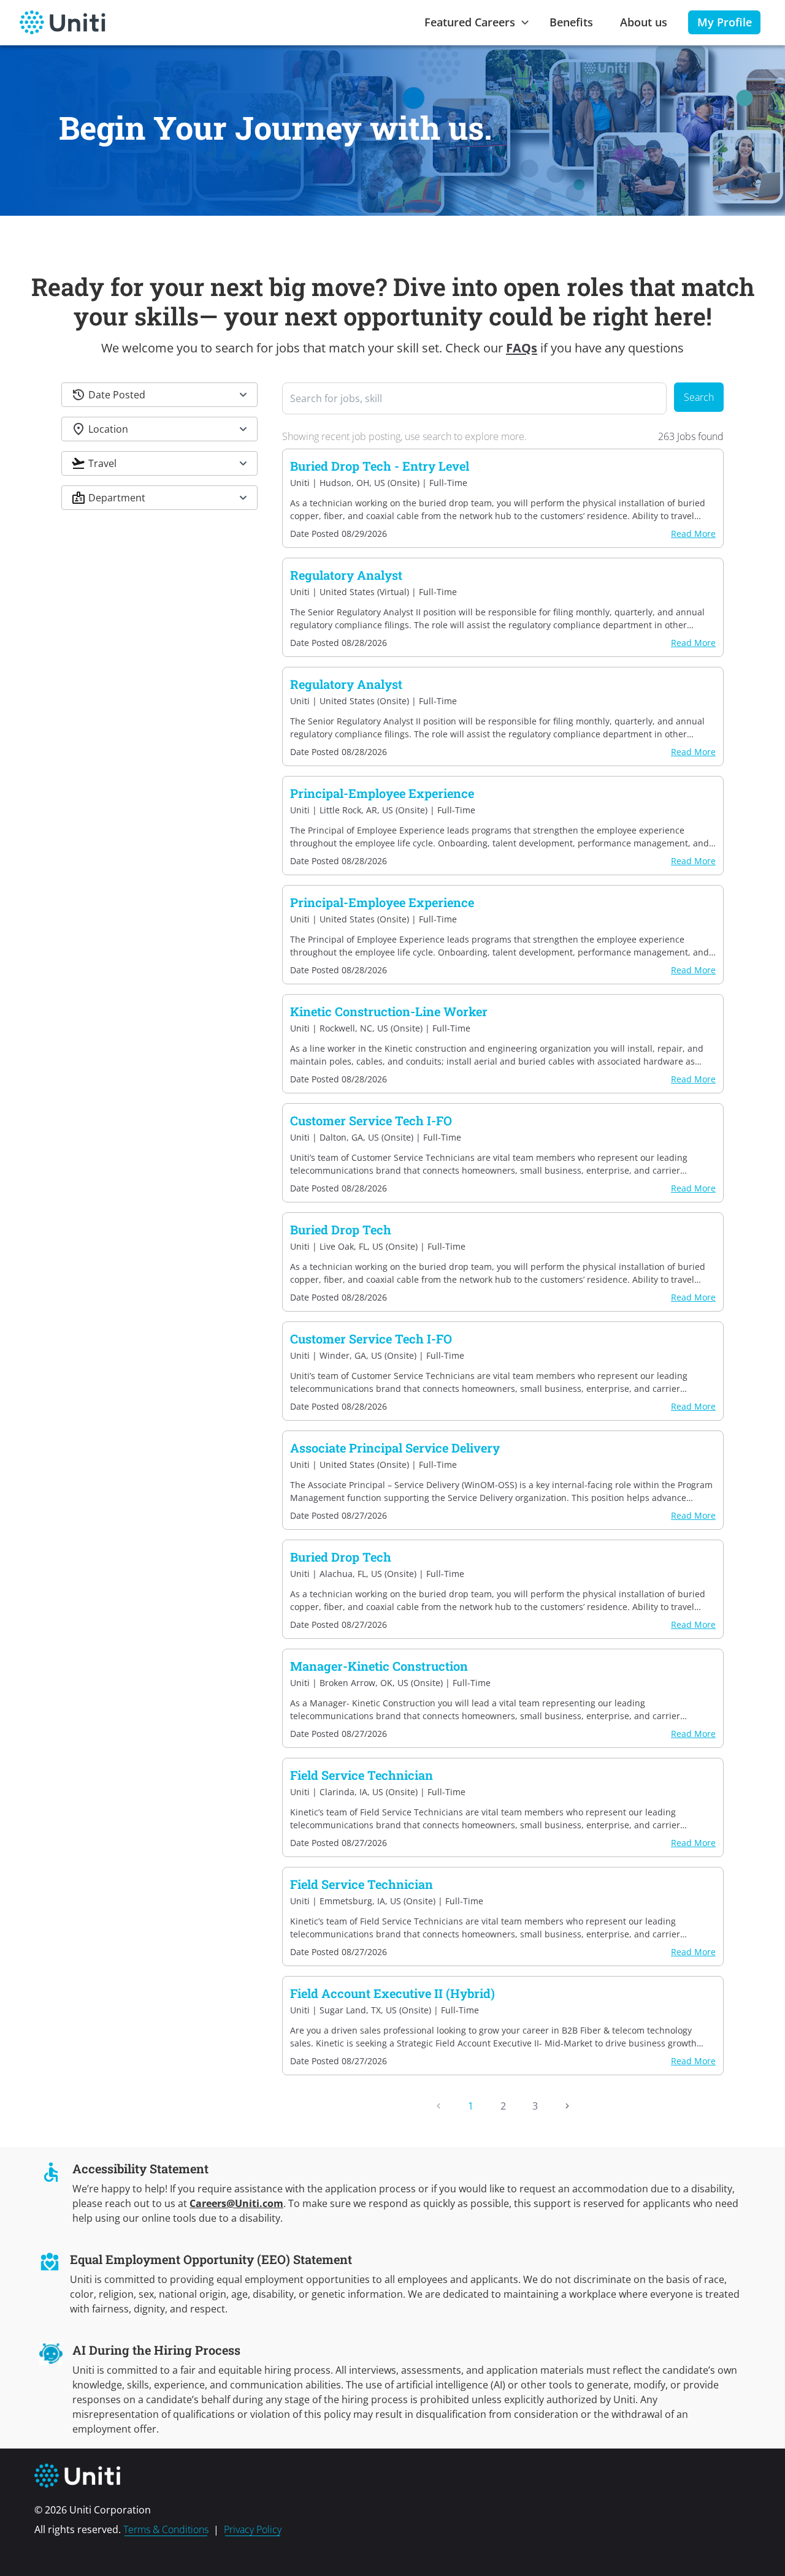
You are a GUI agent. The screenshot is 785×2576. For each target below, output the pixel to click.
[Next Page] (567, 2106)
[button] (159, 395)
